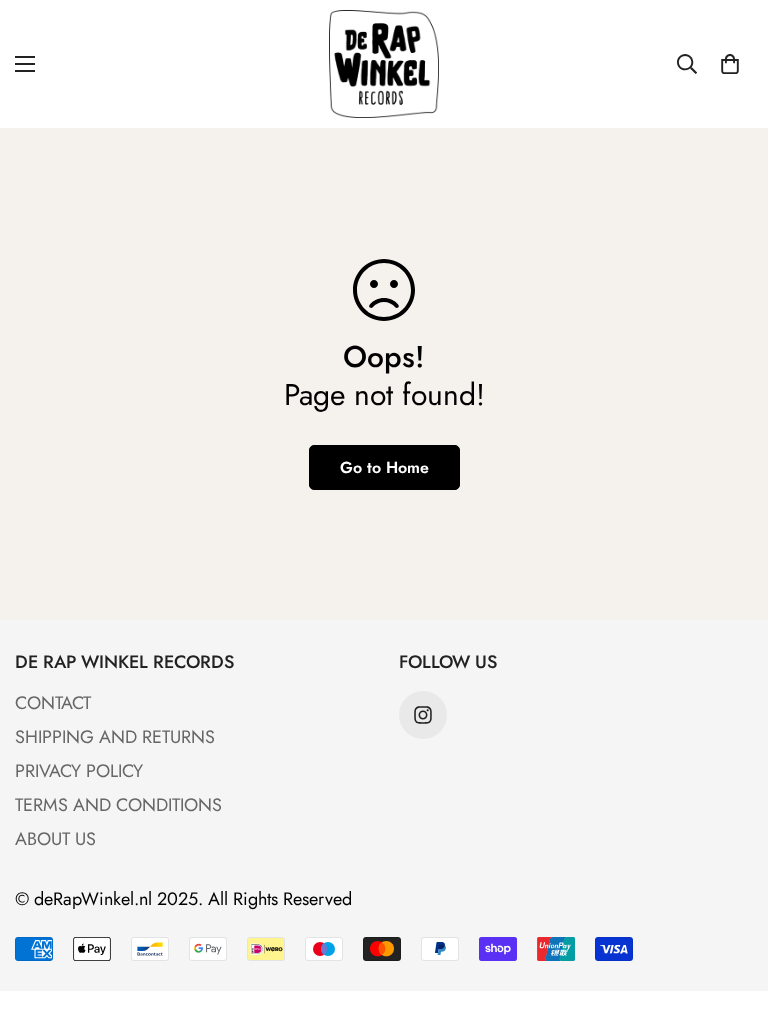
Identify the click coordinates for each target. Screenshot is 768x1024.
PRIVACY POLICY (79, 771)
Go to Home (384, 467)
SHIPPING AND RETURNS (115, 737)
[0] (730, 64)
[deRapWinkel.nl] (384, 64)
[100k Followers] (423, 715)
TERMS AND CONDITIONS (118, 805)
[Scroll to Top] (729, 915)
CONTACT (53, 703)
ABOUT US (55, 839)
